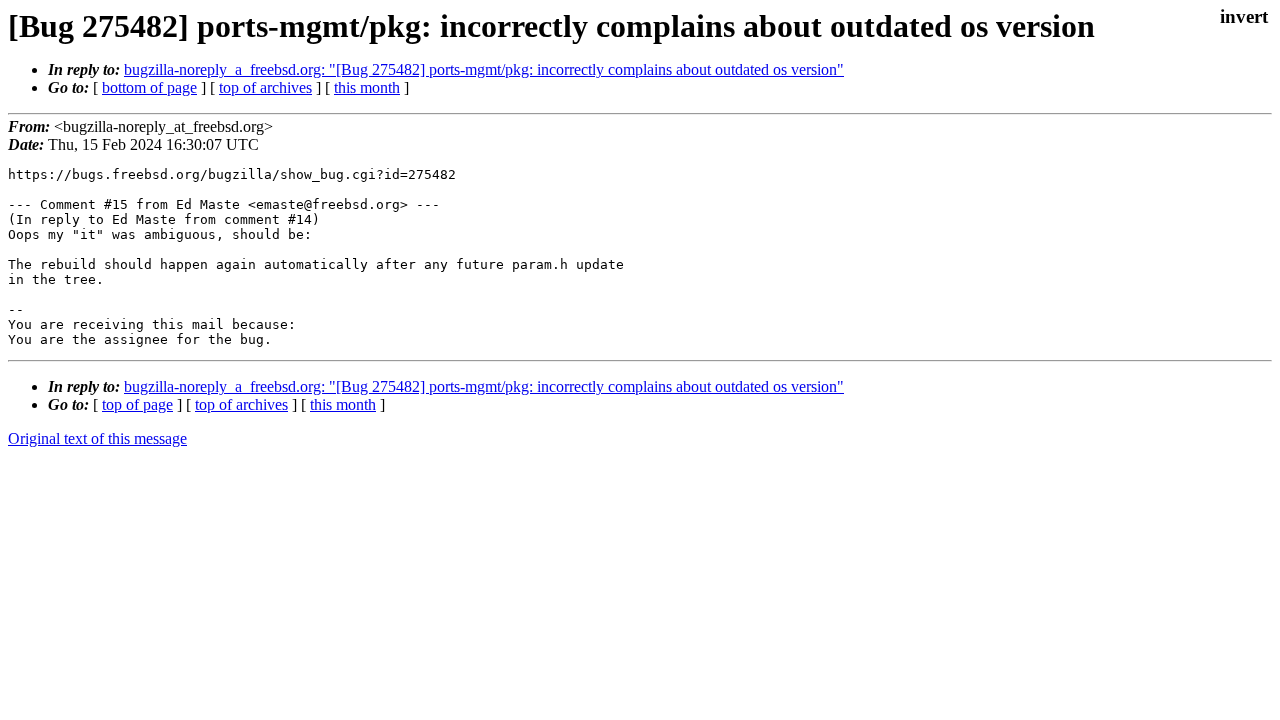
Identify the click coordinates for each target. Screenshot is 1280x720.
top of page (137, 404)
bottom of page (149, 87)
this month (367, 87)
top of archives (265, 87)
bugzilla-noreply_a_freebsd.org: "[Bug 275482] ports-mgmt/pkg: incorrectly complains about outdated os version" (484, 69)
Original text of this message (97, 438)
